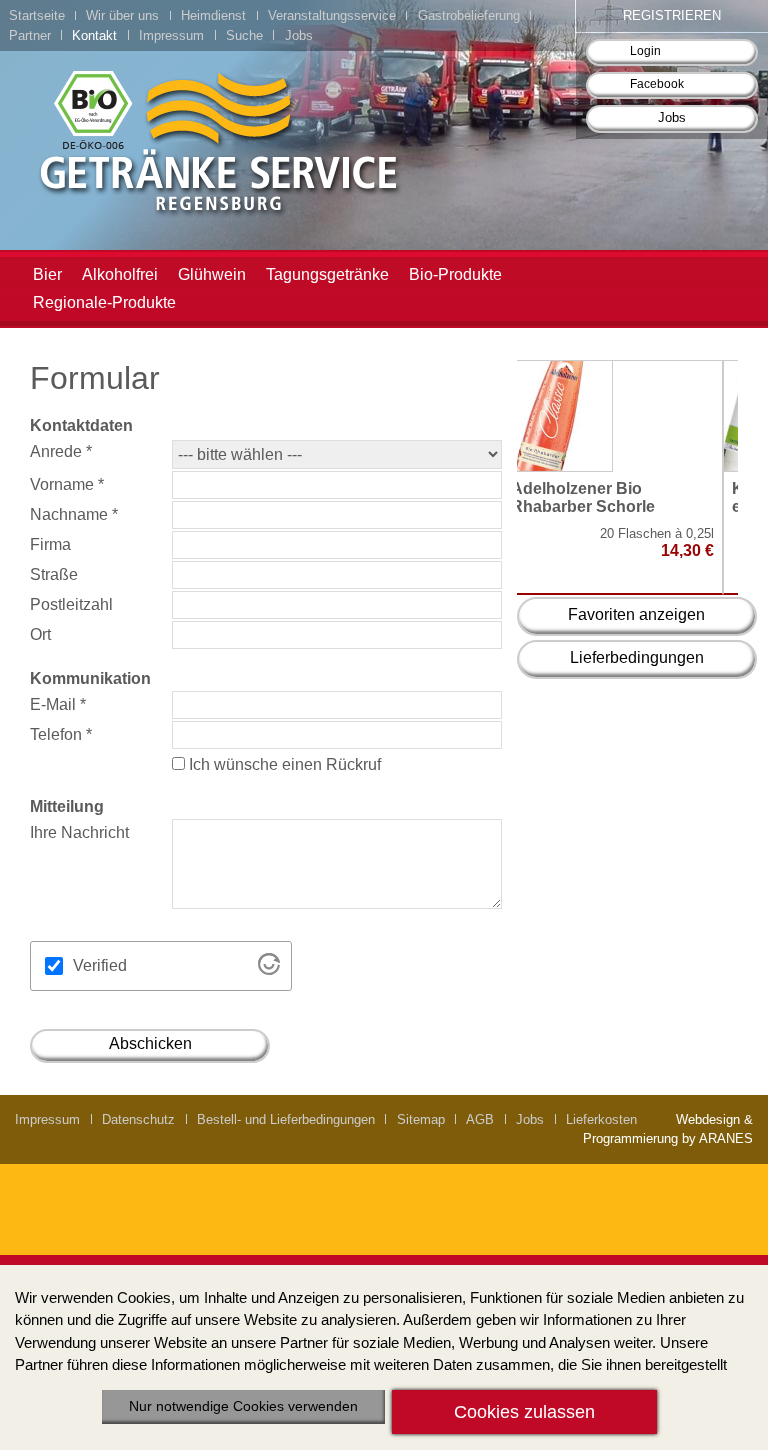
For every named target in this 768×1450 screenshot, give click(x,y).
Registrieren (672, 15)
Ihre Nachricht (79, 832)
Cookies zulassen (524, 1412)
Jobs (672, 117)
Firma (50, 544)
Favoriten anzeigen (636, 614)
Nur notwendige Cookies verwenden (243, 1406)
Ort (40, 634)
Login (645, 51)
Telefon (61, 734)
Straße (54, 574)
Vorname (67, 484)
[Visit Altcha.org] (269, 969)
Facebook (657, 84)
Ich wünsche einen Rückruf (283, 764)
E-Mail (58, 704)
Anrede (61, 451)
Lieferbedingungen (637, 657)
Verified (100, 965)
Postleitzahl (71, 604)
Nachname (74, 514)
